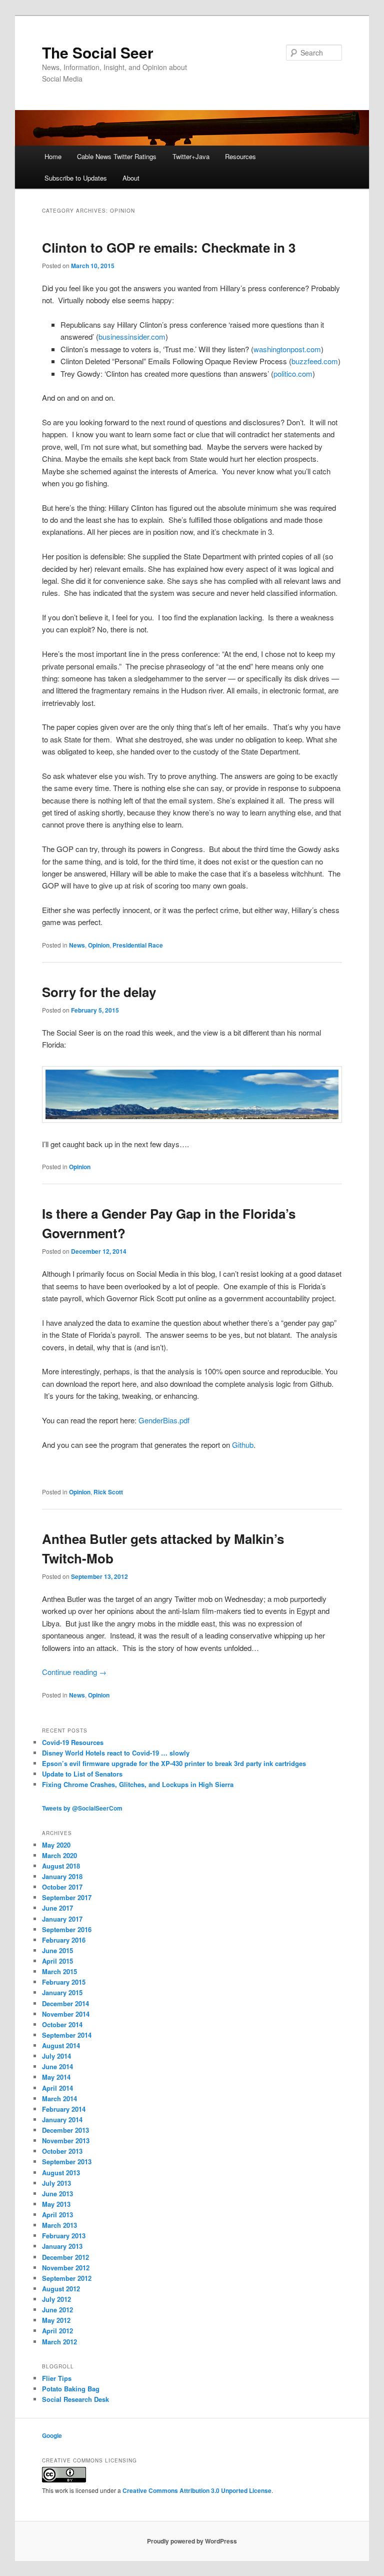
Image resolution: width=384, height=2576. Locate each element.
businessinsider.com (132, 336)
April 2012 (57, 2331)
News (77, 945)
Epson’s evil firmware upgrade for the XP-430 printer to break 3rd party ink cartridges (174, 1763)
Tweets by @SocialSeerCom (82, 1808)
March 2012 (59, 2342)
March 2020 (59, 1855)
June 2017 (57, 1908)
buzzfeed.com (315, 361)
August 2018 (61, 1866)
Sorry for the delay (99, 992)
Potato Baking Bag (71, 2389)
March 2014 (59, 2098)
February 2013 (64, 2236)
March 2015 (59, 1971)
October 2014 (62, 2024)
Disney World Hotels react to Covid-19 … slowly (116, 1753)
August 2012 (61, 2289)
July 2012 (56, 2299)
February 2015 (64, 1982)
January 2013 (62, 2246)
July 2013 (56, 2183)
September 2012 (67, 2278)
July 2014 (56, 2056)
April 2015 (57, 1961)
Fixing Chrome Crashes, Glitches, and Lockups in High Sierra (138, 1784)
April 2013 (57, 2215)
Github (243, 1445)
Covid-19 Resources (73, 1742)
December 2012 (65, 2257)
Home (53, 156)
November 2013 (66, 2140)
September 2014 (67, 2035)
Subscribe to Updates (76, 178)
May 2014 (56, 2077)
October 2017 (62, 1887)
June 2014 (57, 2066)
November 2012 (66, 2268)
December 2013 (65, 2130)
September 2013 (67, 2162)
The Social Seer (98, 52)
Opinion (99, 945)
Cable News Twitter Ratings (117, 156)
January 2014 (62, 2119)
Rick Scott (108, 1492)
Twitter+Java (191, 156)
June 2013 (57, 2194)
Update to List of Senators (82, 1774)
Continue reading (74, 1672)
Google (52, 2435)
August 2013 (61, 2173)
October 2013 (62, 2151)
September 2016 (67, 1929)
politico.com (293, 373)
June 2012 (57, 2310)
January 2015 (62, 1992)
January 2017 (62, 1919)
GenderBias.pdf (164, 1420)
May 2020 (56, 1845)
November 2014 (66, 2014)
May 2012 (56, 2320)
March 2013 (59, 2225)
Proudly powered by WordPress (192, 2541)
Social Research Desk (75, 2399)
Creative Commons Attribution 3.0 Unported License (197, 2490)
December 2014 (65, 2003)
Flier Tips (57, 2378)
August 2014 (61, 2045)
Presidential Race (138, 945)
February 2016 (64, 1940)
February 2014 (64, 2109)
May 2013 (56, 2204)
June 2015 (57, 1950)
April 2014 (57, 2088)
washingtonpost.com (287, 349)
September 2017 (67, 1897)
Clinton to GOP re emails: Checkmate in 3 (169, 247)
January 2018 (62, 1876)
